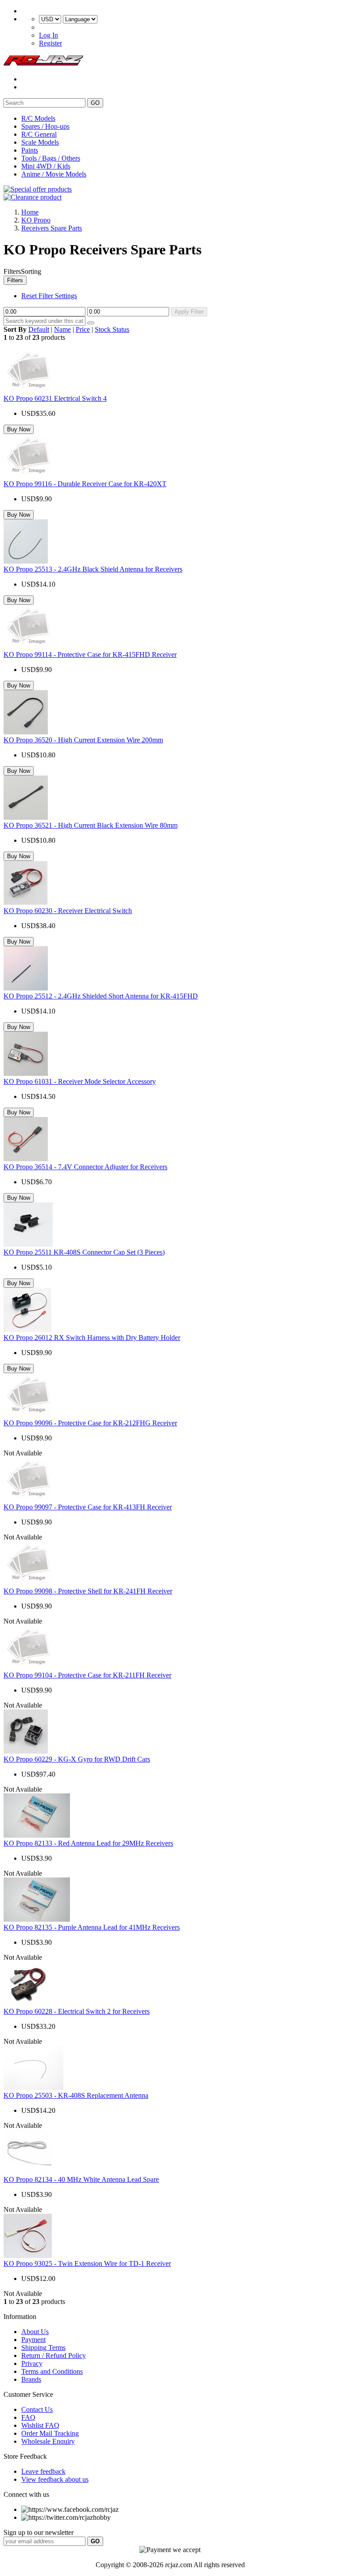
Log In (48, 35)
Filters (15, 280)
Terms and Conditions (52, 2371)
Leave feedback (43, 2471)
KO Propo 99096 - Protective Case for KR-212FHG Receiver (90, 1423)
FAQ (28, 2417)
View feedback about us (55, 2479)
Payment (33, 2340)
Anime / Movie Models (54, 174)
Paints (30, 150)
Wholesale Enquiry (48, 2441)
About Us (35, 2332)
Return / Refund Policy (54, 2355)
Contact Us (37, 2409)
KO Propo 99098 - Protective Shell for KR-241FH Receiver (88, 1591)
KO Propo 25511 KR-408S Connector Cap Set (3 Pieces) (84, 1252)
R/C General (39, 134)
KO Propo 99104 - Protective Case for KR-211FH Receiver (87, 1675)
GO (95, 103)
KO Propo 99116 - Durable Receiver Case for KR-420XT (85, 484)
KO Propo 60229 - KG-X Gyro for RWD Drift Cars (77, 1759)
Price (83, 329)
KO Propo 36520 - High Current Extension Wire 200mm (83, 740)
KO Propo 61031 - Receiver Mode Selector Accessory (80, 1081)
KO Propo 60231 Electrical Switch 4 (55, 398)
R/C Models (38, 118)
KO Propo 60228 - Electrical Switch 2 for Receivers (77, 2011)
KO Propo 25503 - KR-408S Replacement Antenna (76, 2095)
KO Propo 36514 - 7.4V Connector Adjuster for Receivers (85, 1167)
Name (62, 329)
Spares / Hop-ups (45, 126)
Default (39, 329)
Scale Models (40, 142)
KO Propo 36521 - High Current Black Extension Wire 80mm (91, 825)
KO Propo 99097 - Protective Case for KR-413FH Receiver (88, 1507)
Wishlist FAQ (40, 2425)
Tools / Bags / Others (51, 158)
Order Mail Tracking (50, 2433)
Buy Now (19, 429)
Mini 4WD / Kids (46, 166)
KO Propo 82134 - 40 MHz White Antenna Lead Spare (81, 2179)
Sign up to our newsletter (39, 2532)
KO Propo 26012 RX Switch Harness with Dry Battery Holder (92, 1338)
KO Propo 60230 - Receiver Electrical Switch (68, 911)
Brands (31, 2379)
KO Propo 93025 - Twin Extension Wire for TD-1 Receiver (87, 2263)
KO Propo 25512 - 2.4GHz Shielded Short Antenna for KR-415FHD (101, 996)
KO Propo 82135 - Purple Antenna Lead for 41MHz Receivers (92, 1927)
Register (50, 43)
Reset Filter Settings (49, 296)
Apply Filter (189, 312)
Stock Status (112, 329)
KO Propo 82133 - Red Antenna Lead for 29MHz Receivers (88, 1843)
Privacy (32, 2363)
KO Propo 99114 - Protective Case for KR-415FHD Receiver (90, 655)
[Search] (91, 323)
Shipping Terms (43, 2348)
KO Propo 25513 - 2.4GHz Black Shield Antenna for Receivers (93, 569)
